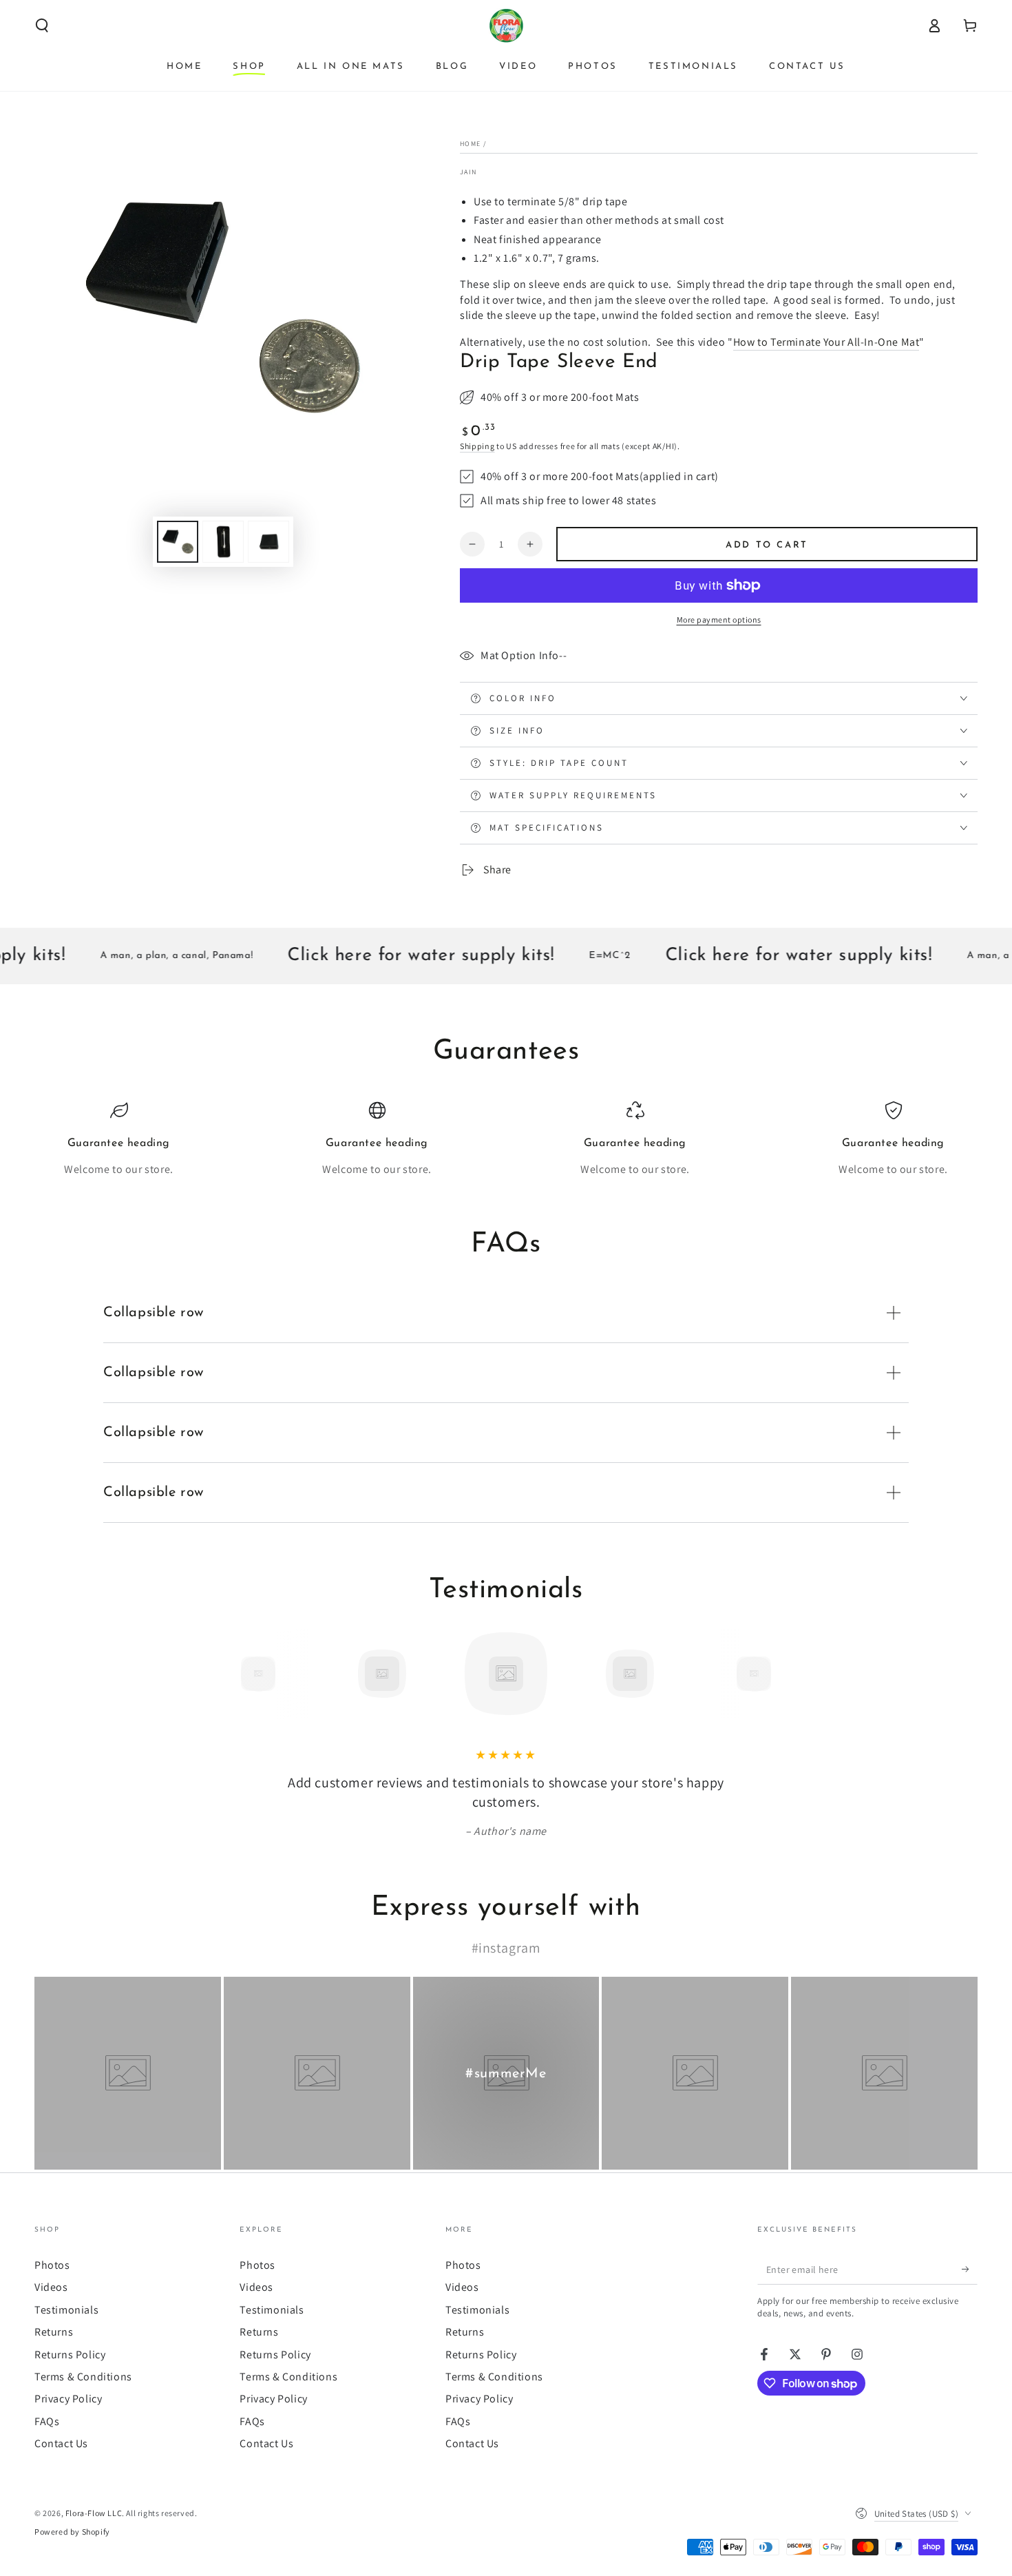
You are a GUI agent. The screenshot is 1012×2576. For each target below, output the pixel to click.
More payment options (719, 620)
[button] (42, 25)
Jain (468, 172)
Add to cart (767, 545)
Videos (51, 2287)
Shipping (477, 446)
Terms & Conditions (83, 2377)
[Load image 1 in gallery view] (178, 542)
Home (470, 144)
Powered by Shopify (72, 2532)
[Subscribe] (970, 2269)
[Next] (785, 1674)
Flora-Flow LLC (94, 2513)
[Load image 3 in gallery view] (268, 542)
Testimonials (66, 2310)
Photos (52, 2265)
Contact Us (61, 2443)
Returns (54, 2332)
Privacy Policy (68, 2399)
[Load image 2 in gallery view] (223, 542)
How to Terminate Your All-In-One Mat (826, 342)
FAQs (47, 2421)
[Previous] (227, 1674)
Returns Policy (70, 2355)
